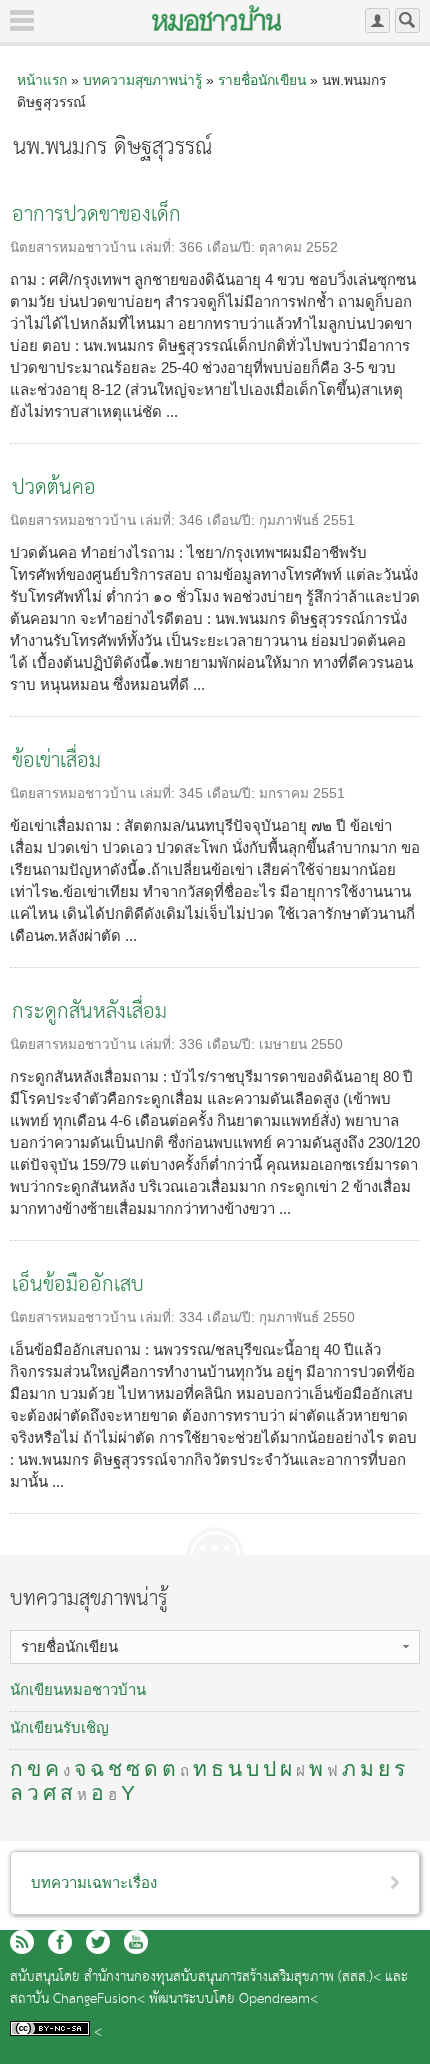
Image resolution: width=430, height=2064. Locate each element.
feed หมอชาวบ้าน (22, 1942)
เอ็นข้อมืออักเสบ (78, 1285)
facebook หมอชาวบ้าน (60, 1942)
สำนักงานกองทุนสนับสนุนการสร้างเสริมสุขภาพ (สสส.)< (232, 1977)
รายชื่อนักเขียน (262, 80)
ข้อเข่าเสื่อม (56, 761)
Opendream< (278, 1999)
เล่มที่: (159, 247)
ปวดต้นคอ (54, 488)
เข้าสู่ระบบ (377, 20)
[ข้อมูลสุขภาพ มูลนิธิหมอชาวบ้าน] (216, 18)
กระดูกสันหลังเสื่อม (89, 1012)
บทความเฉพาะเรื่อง (94, 1882)
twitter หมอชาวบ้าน (98, 1942)
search (407, 20)
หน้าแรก (42, 80)
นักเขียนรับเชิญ (59, 1727)
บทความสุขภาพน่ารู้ (142, 80)
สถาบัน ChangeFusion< (77, 1999)
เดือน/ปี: (233, 247)
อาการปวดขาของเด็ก (96, 215)
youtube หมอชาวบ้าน (136, 1942)
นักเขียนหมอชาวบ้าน (78, 1689)
